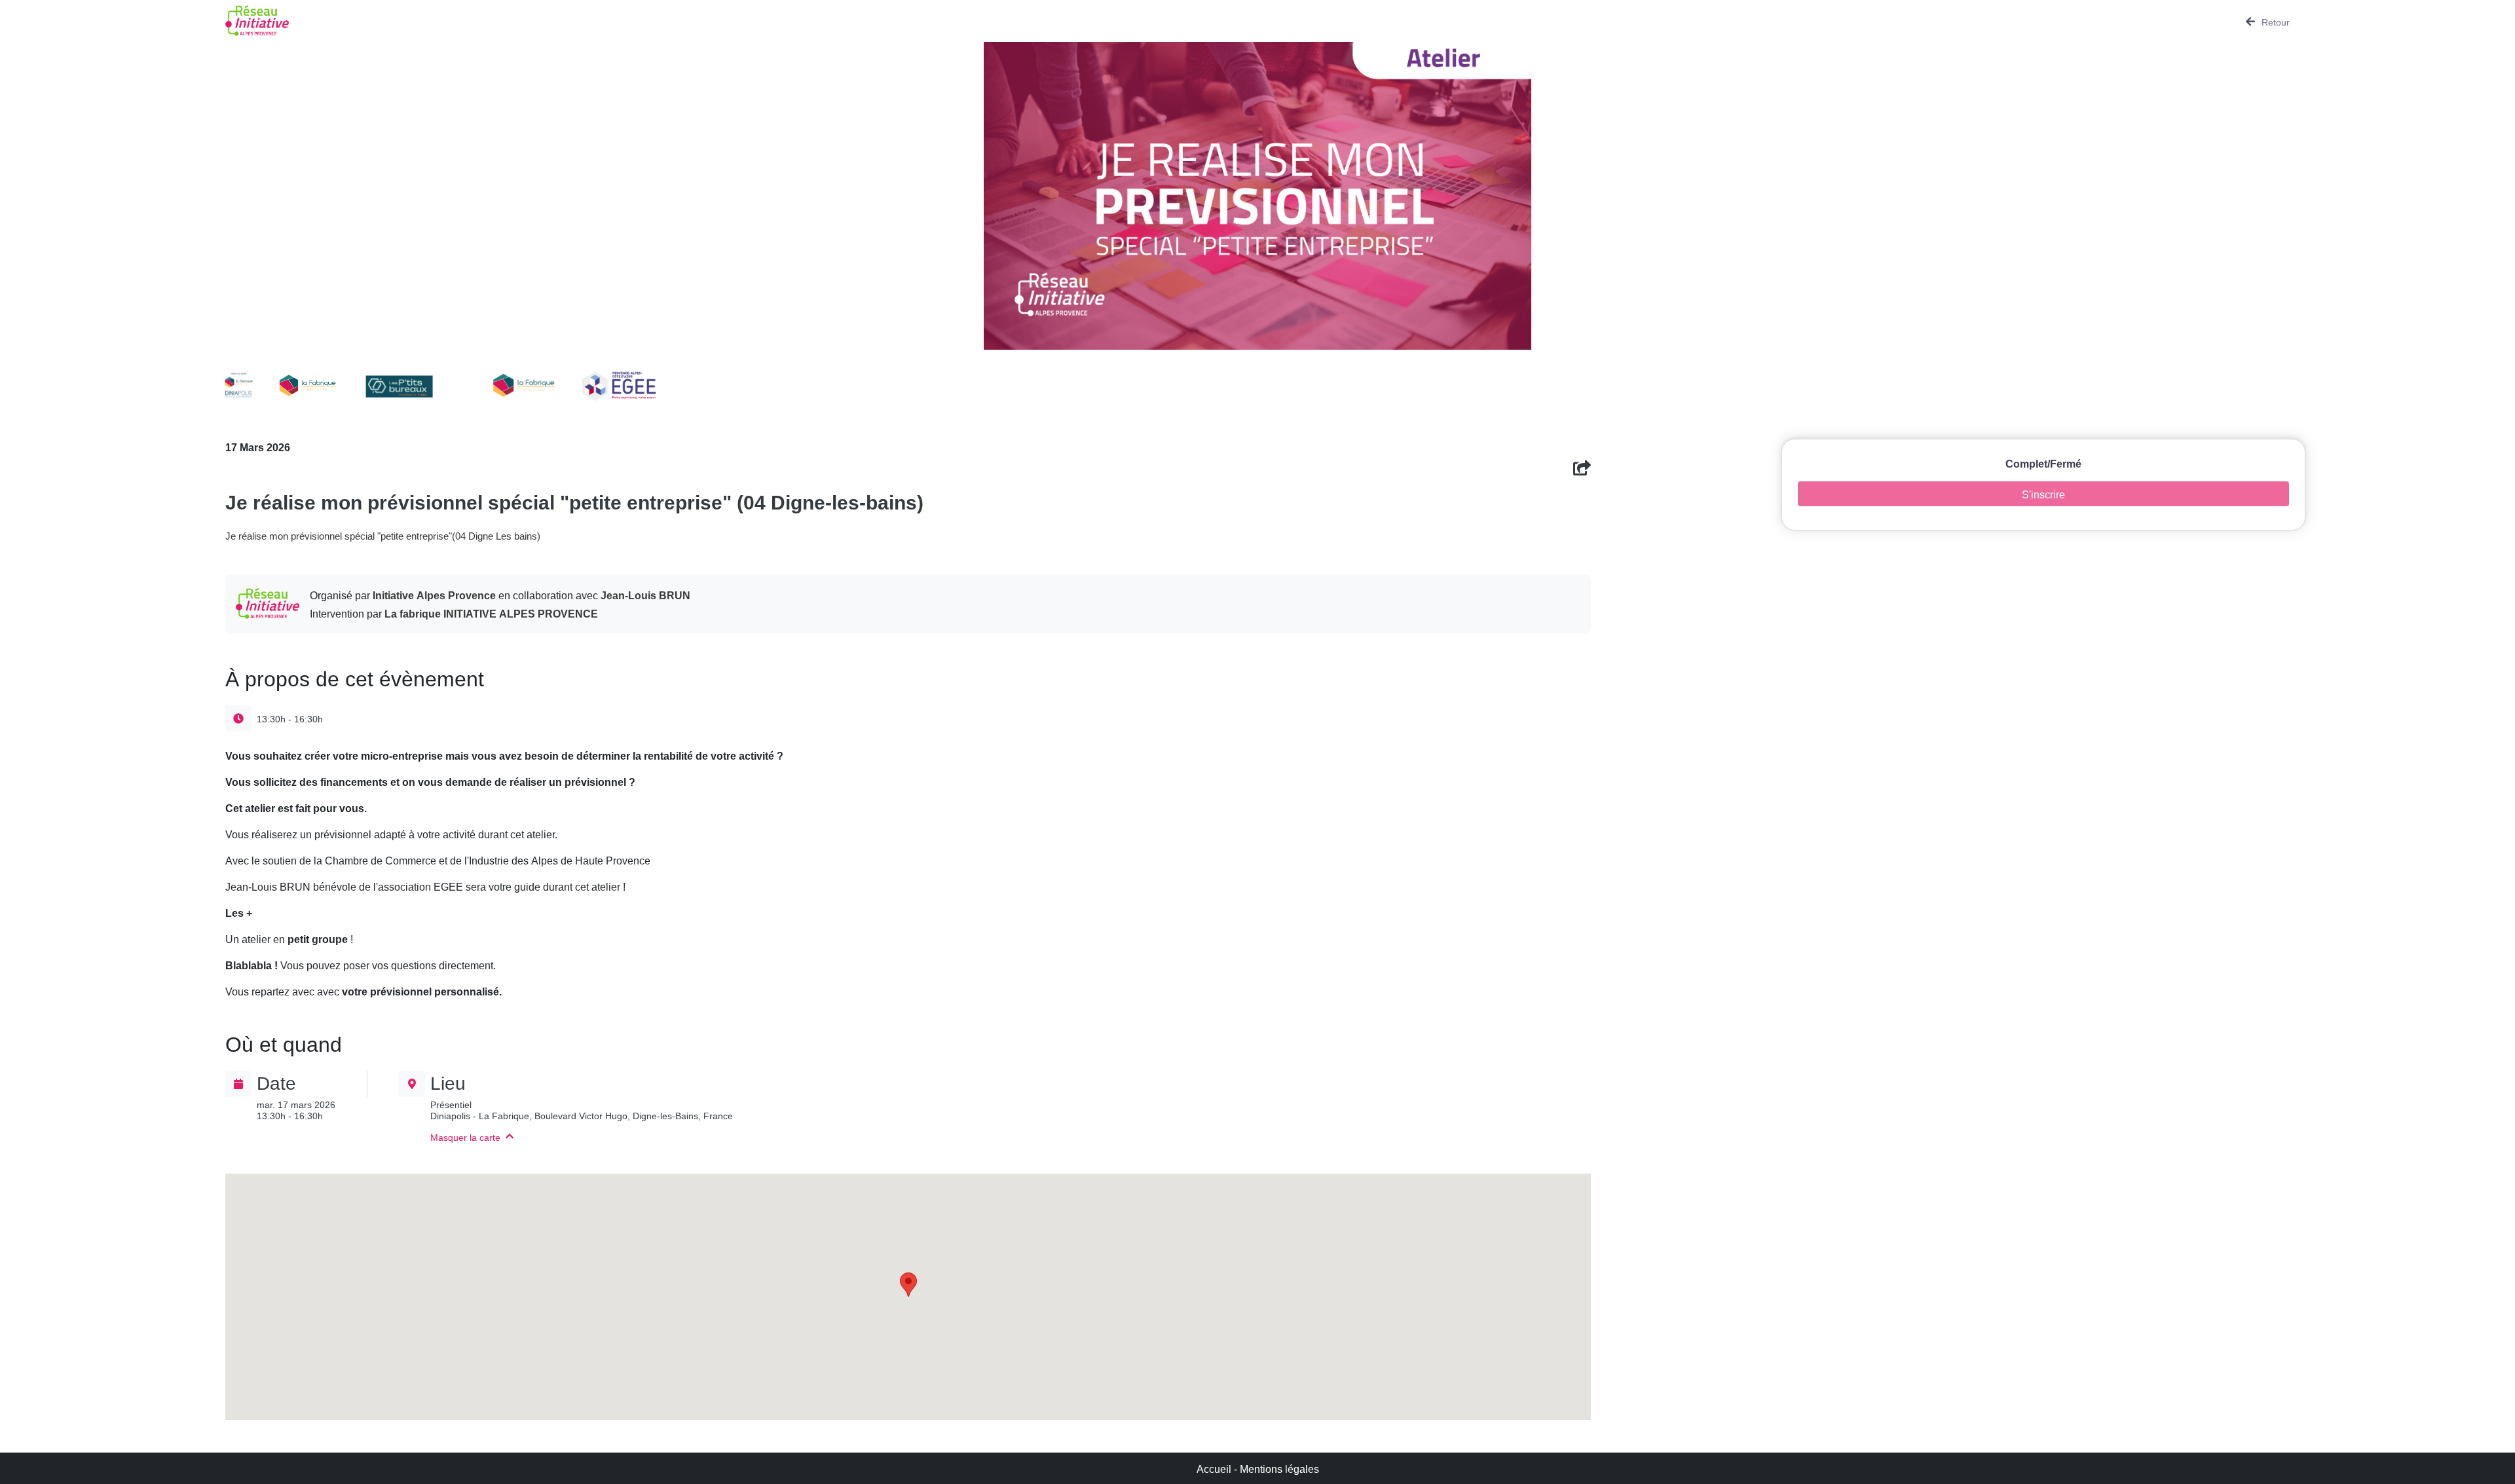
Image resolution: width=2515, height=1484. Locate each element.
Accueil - (1218, 1468)
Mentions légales (1279, 1468)
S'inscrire (2043, 493)
